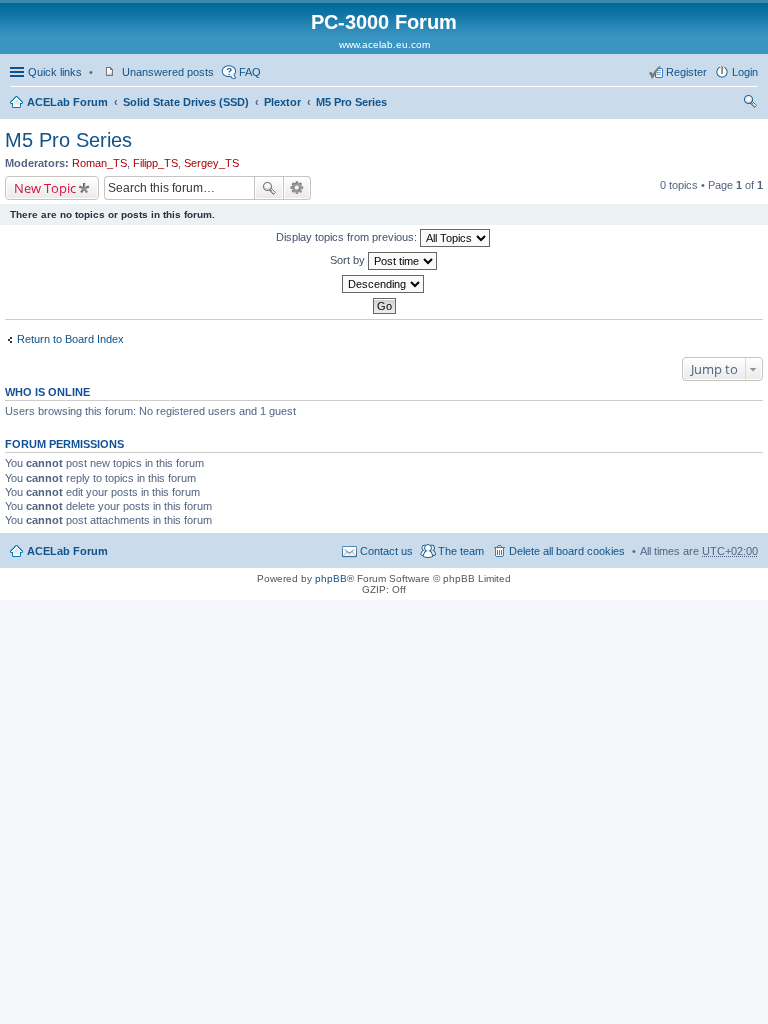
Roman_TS (99, 163)
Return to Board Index (70, 339)
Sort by (349, 260)
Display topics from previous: (348, 237)
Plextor (282, 102)
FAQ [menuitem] (250, 72)
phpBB (331, 578)
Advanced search (297, 188)
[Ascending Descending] (384, 284)
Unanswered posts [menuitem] (168, 72)
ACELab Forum (67, 102)
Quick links (55, 72)
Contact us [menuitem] (386, 551)
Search (269, 188)
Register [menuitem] (686, 72)
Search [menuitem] (750, 104)
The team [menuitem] (461, 551)
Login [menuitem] (745, 72)
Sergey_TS (211, 163)
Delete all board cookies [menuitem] (567, 551)
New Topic (45, 188)
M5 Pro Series (351, 102)
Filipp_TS (155, 163)
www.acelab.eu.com (384, 44)
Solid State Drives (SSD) (186, 102)
